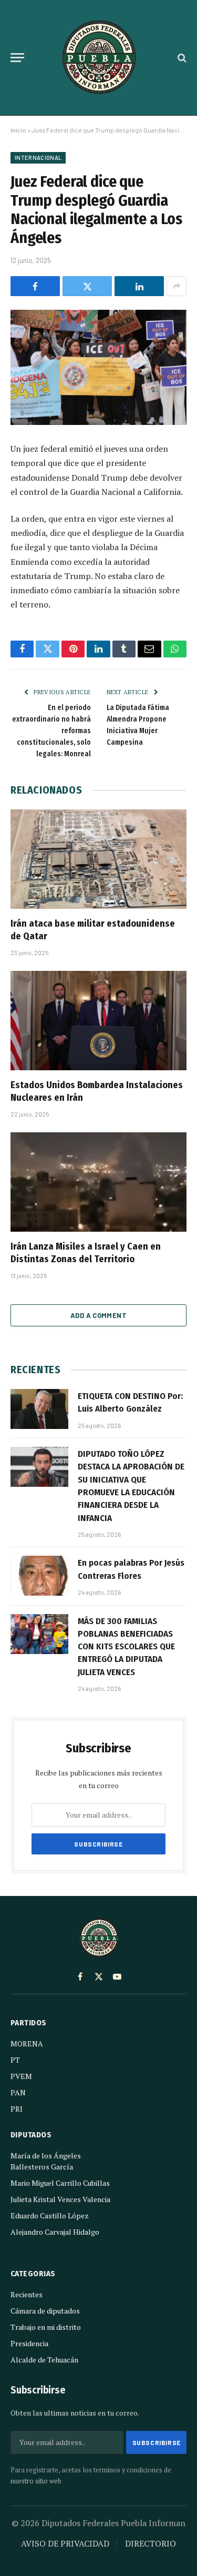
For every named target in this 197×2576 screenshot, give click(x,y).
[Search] (181, 58)
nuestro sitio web (36, 2481)
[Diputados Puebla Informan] (99, 58)
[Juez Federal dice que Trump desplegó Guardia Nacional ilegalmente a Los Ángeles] (98, 367)
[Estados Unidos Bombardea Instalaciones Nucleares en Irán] (98, 1020)
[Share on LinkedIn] (139, 286)
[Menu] (17, 58)
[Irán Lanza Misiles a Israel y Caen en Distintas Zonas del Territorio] (98, 1182)
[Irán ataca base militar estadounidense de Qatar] (98, 859)
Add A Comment (98, 1315)
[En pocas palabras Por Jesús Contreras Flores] (39, 1576)
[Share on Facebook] (35, 286)
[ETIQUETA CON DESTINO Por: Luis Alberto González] (39, 1409)
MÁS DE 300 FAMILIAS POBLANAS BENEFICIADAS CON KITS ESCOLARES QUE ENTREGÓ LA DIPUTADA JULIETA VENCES (126, 1647)
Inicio (18, 130)
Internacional (38, 158)
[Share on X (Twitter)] (87, 286)
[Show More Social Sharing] (177, 286)
